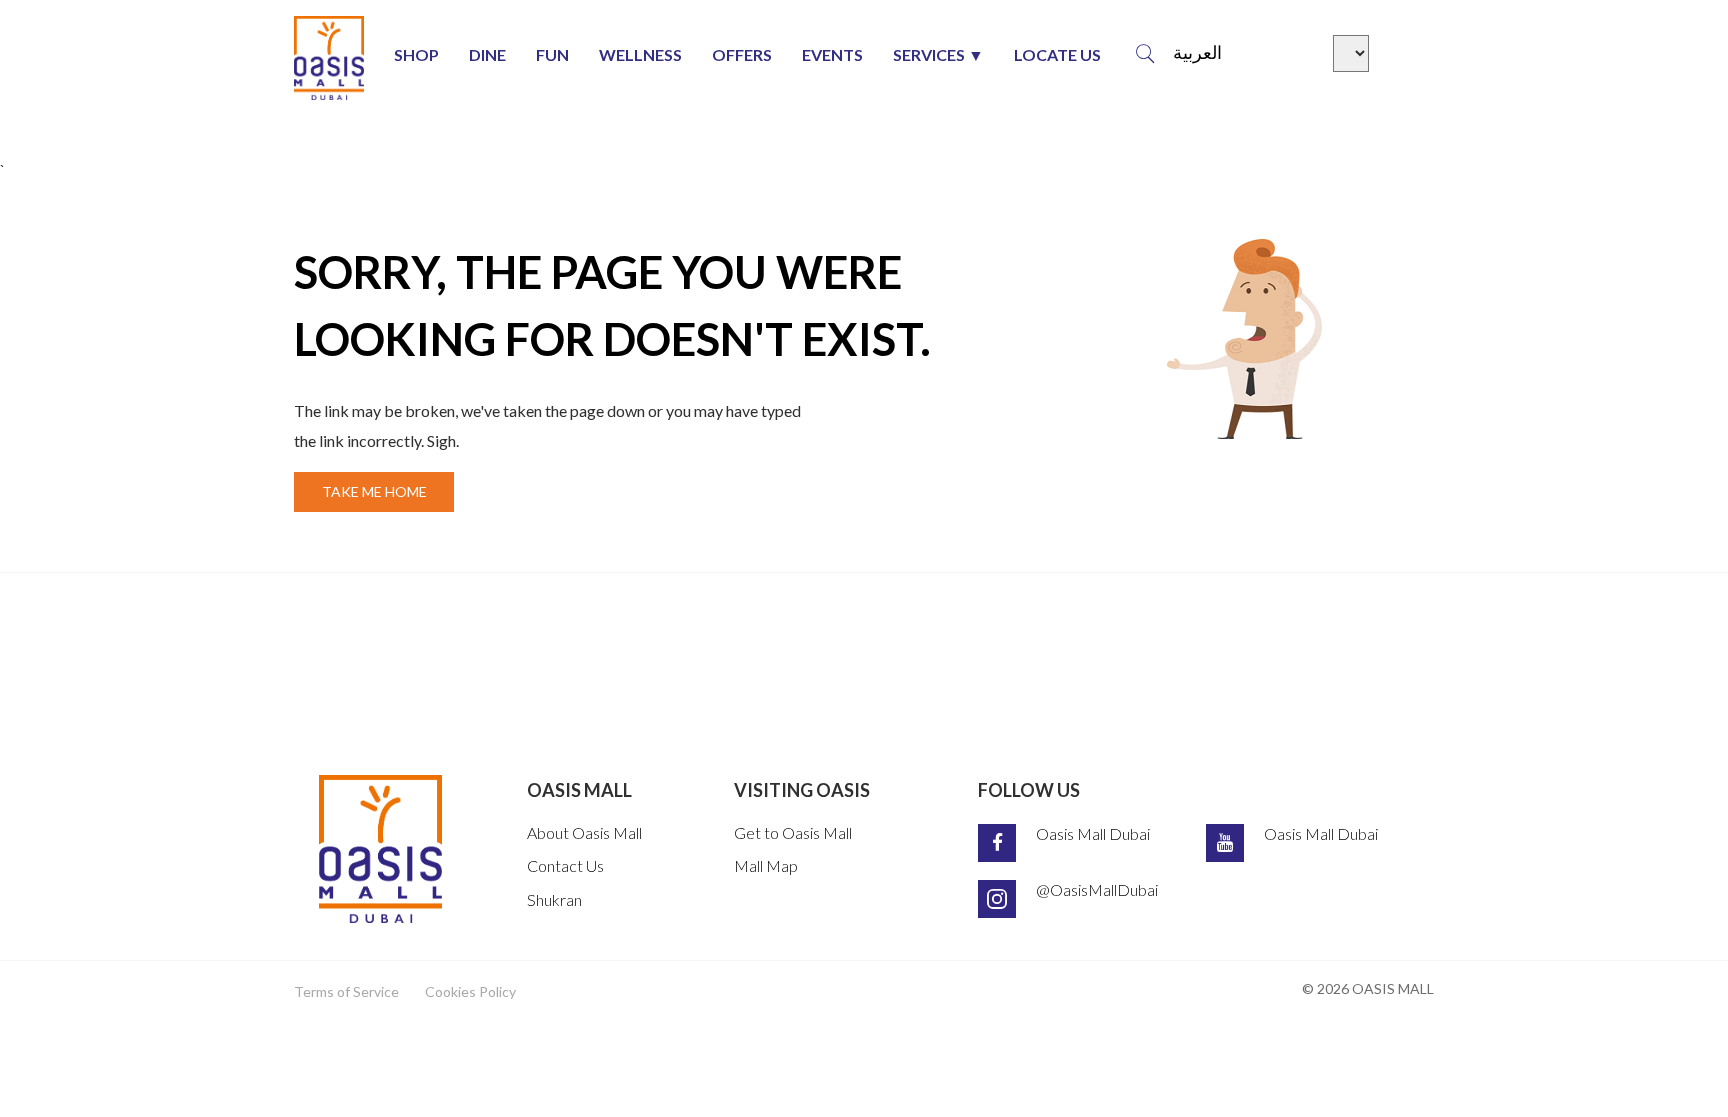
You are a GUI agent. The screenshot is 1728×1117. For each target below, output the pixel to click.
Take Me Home (374, 491)
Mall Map (766, 865)
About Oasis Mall (584, 832)
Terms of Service (346, 991)
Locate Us (1057, 54)
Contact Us (565, 865)
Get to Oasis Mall (793, 832)
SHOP (416, 54)
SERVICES (929, 54)
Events (832, 54)
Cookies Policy (470, 991)
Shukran (554, 899)
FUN (552, 54)
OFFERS (742, 54)
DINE (487, 54)
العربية (1197, 53)
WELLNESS (640, 54)
